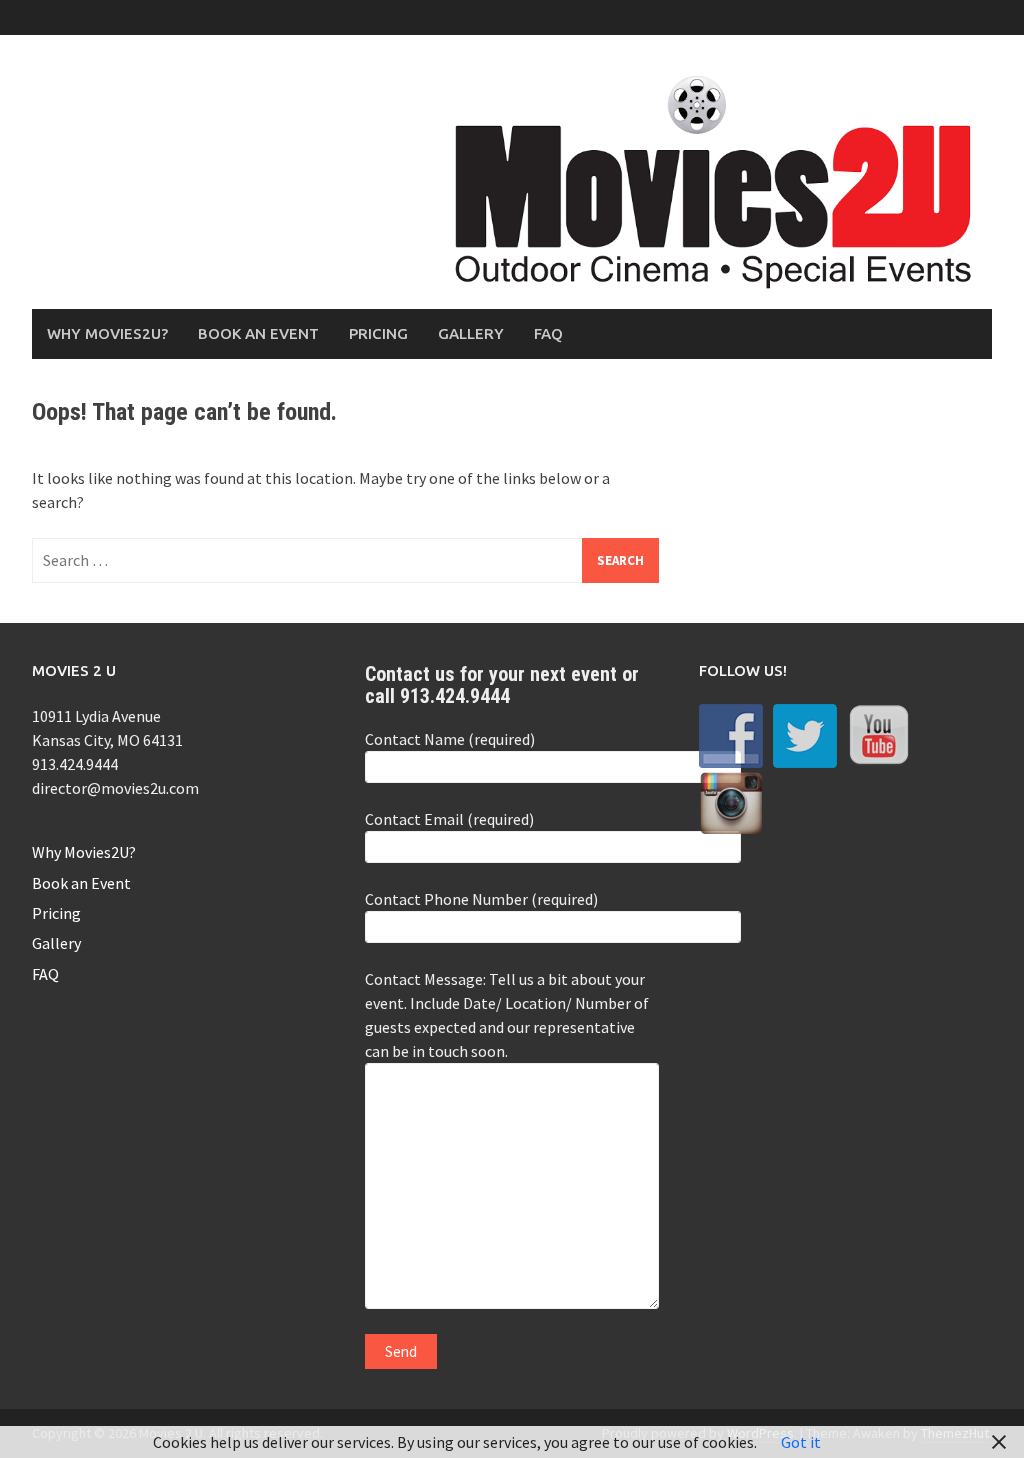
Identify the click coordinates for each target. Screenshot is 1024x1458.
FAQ (548, 333)
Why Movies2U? (107, 333)
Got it (801, 1442)
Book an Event (258, 333)
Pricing (378, 333)
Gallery (471, 333)
